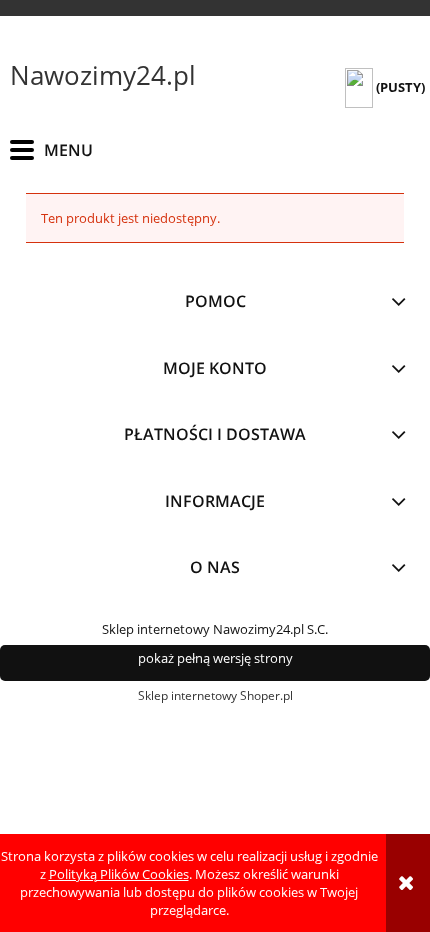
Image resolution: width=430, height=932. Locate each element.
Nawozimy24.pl (103, 75)
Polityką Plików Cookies (119, 874)
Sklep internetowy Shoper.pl (215, 695)
